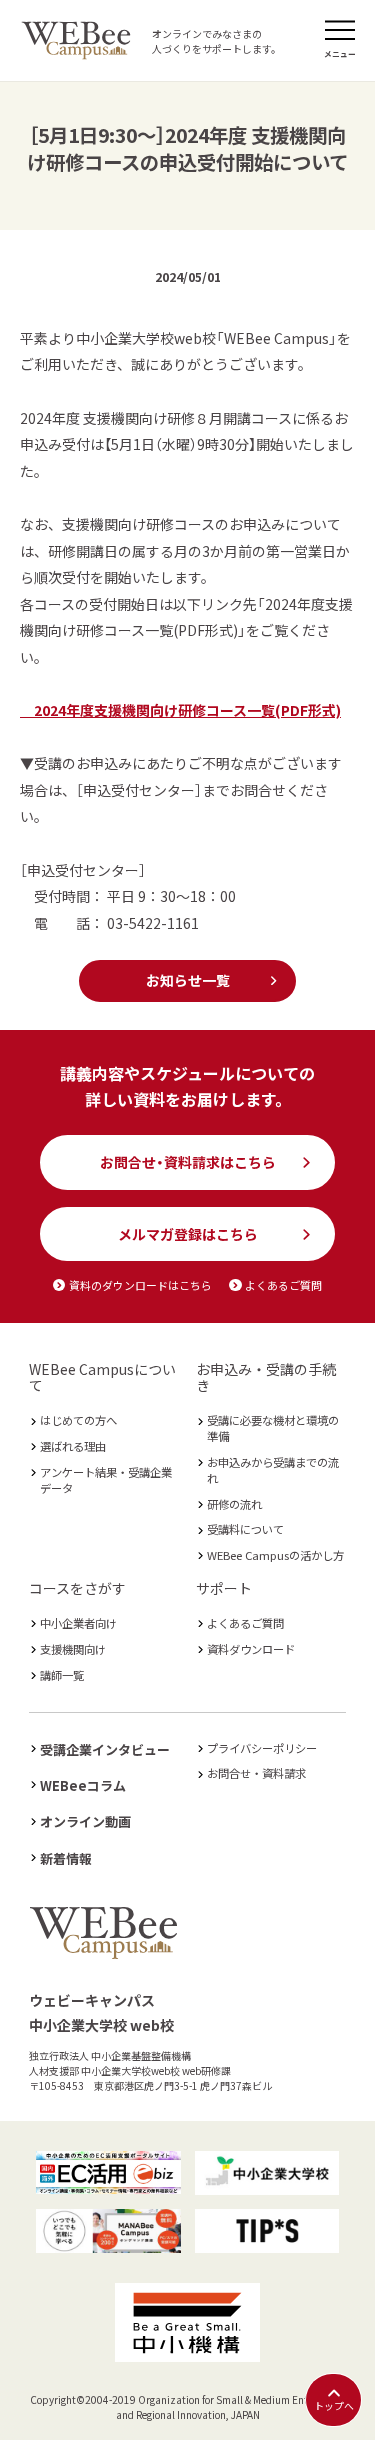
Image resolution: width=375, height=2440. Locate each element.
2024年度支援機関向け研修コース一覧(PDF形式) (180, 710)
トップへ (334, 2406)
